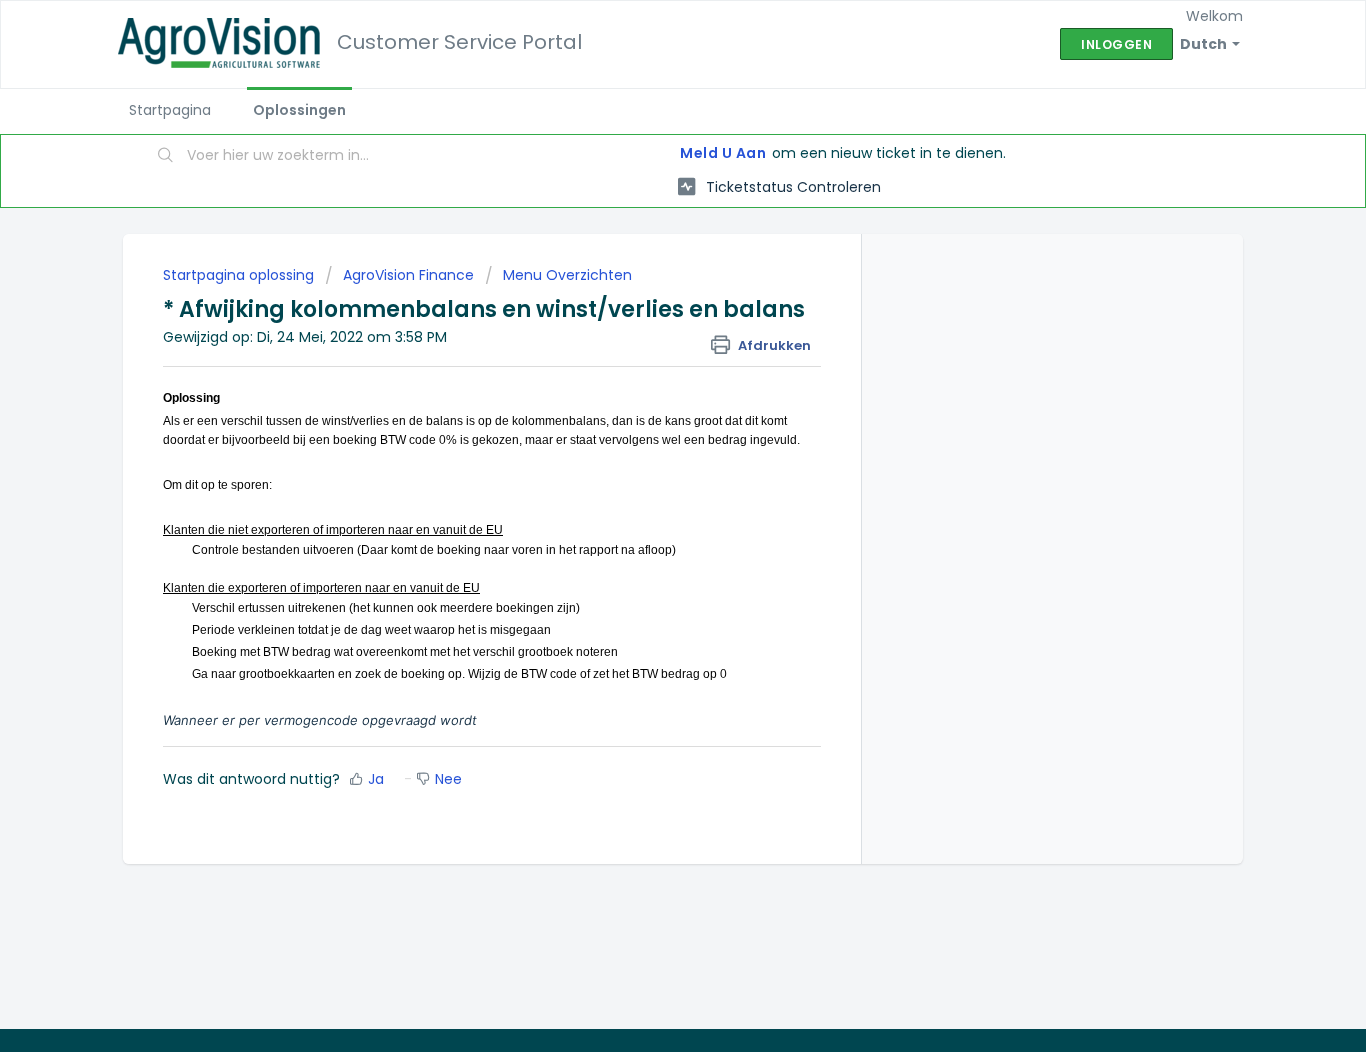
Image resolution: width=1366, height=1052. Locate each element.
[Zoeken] (166, 157)
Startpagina (170, 110)
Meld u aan (723, 153)
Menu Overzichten (567, 275)
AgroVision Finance (408, 275)
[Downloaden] (646, 262)
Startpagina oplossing (240, 275)
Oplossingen (299, 110)
